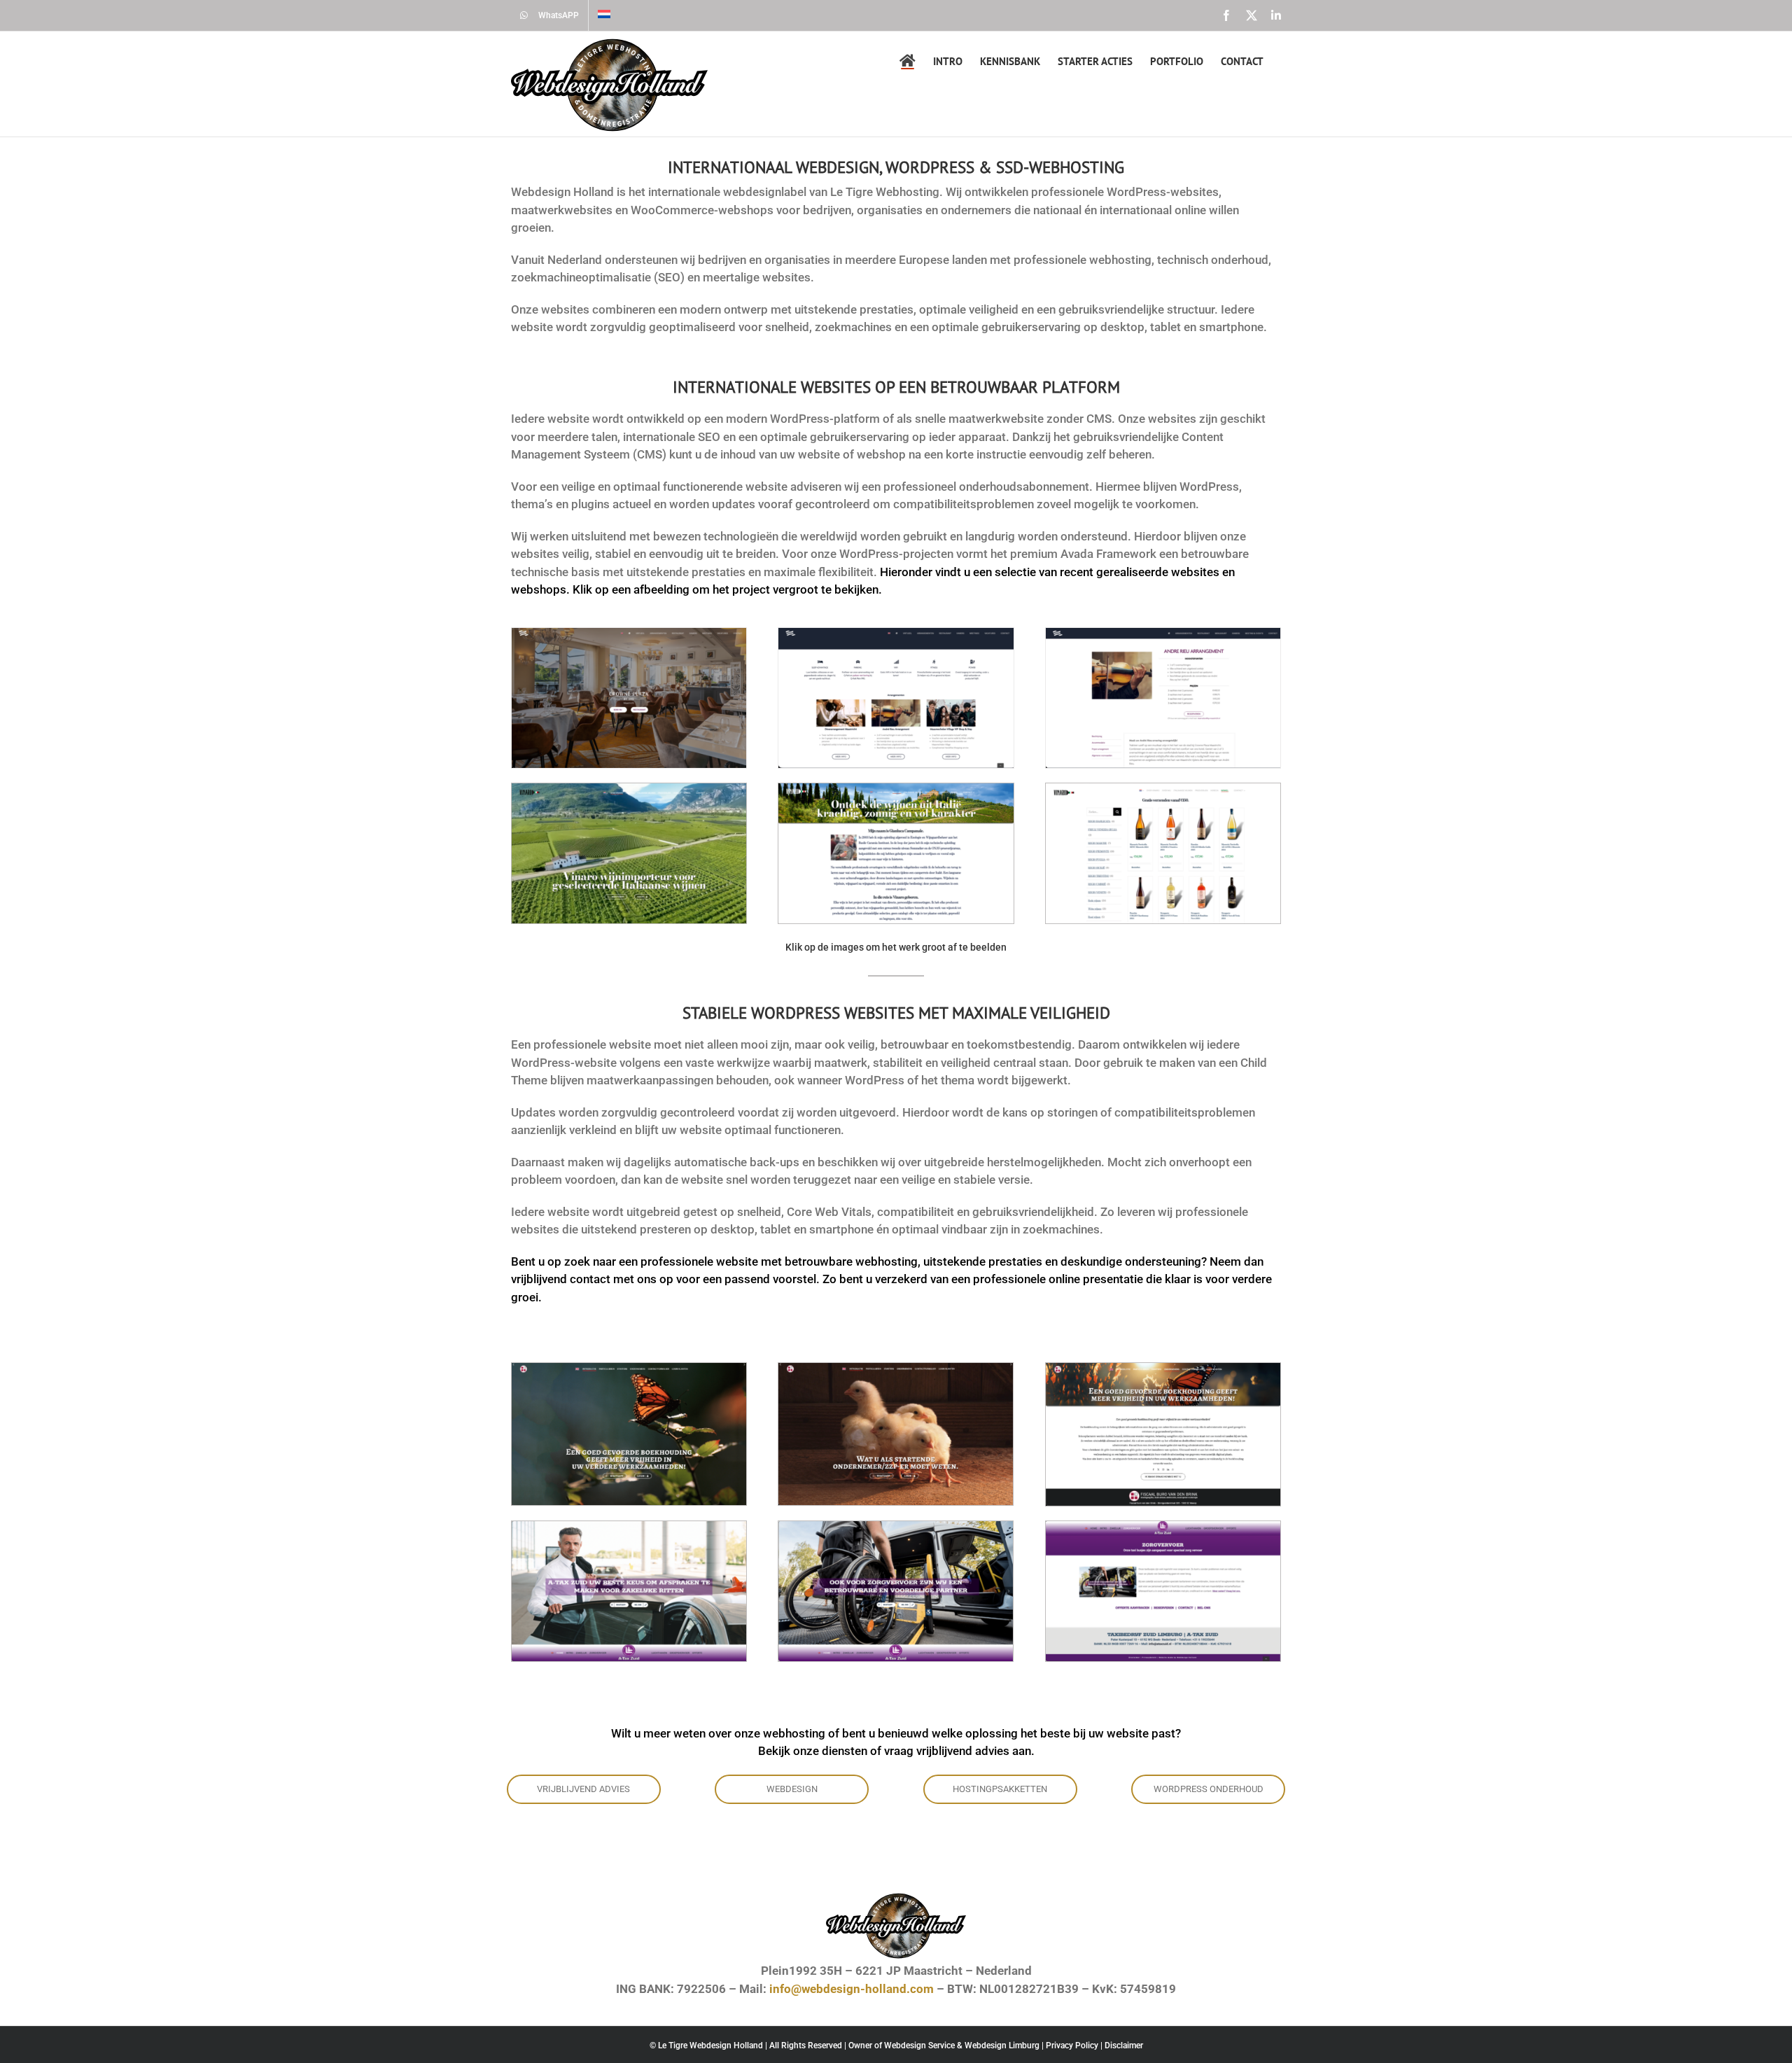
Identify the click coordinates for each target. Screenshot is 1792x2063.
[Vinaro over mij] (896, 789)
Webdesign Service (919, 2045)
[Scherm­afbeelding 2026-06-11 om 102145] (1163, 1369)
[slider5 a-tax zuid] (896, 1527)
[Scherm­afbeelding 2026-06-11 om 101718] (629, 1369)
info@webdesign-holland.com (852, 1989)
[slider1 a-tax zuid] (629, 1527)
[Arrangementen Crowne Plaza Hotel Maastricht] (896, 634)
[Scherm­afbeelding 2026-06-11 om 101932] (896, 1369)
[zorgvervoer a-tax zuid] (1163, 1527)
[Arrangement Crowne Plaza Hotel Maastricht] (1163, 634)
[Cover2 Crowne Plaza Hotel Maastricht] (629, 634)
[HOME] (908, 61)
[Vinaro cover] (629, 789)
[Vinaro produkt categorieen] (1163, 789)
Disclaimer (1124, 2045)
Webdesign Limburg (1002, 2045)
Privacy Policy (1072, 2045)
